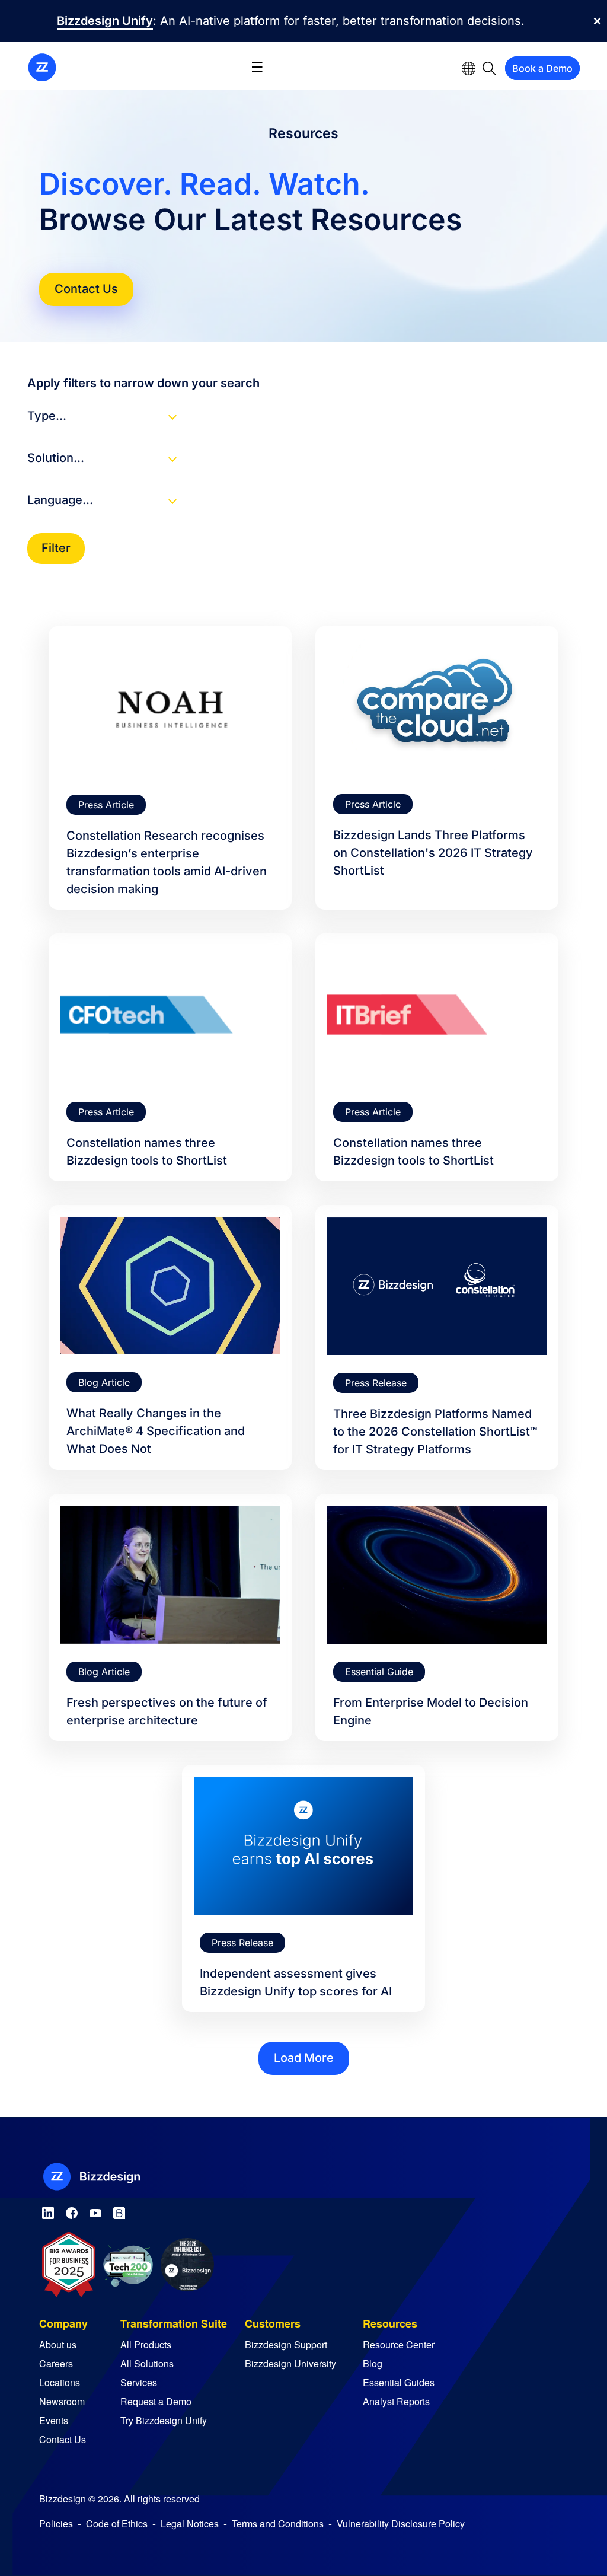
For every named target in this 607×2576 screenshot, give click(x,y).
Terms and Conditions (278, 2524)
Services (139, 2382)
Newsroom (62, 2401)
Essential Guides (399, 2382)
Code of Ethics (117, 2524)
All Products (146, 2344)
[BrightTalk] (119, 2211)
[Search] (489, 68)
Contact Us (86, 289)
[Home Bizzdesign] (42, 66)
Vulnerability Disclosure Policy (401, 2524)
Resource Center (399, 2344)
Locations (60, 2382)
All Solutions (147, 2363)
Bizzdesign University (290, 2363)
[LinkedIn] (48, 2211)
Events (54, 2420)
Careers (56, 2363)
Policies (56, 2524)
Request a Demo (156, 2401)
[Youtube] (95, 2211)
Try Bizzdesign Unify (164, 2420)
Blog (373, 2363)
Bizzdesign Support (286, 2344)
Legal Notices (190, 2524)
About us (58, 2344)
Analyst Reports (396, 2401)
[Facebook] (72, 2211)
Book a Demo (542, 68)
